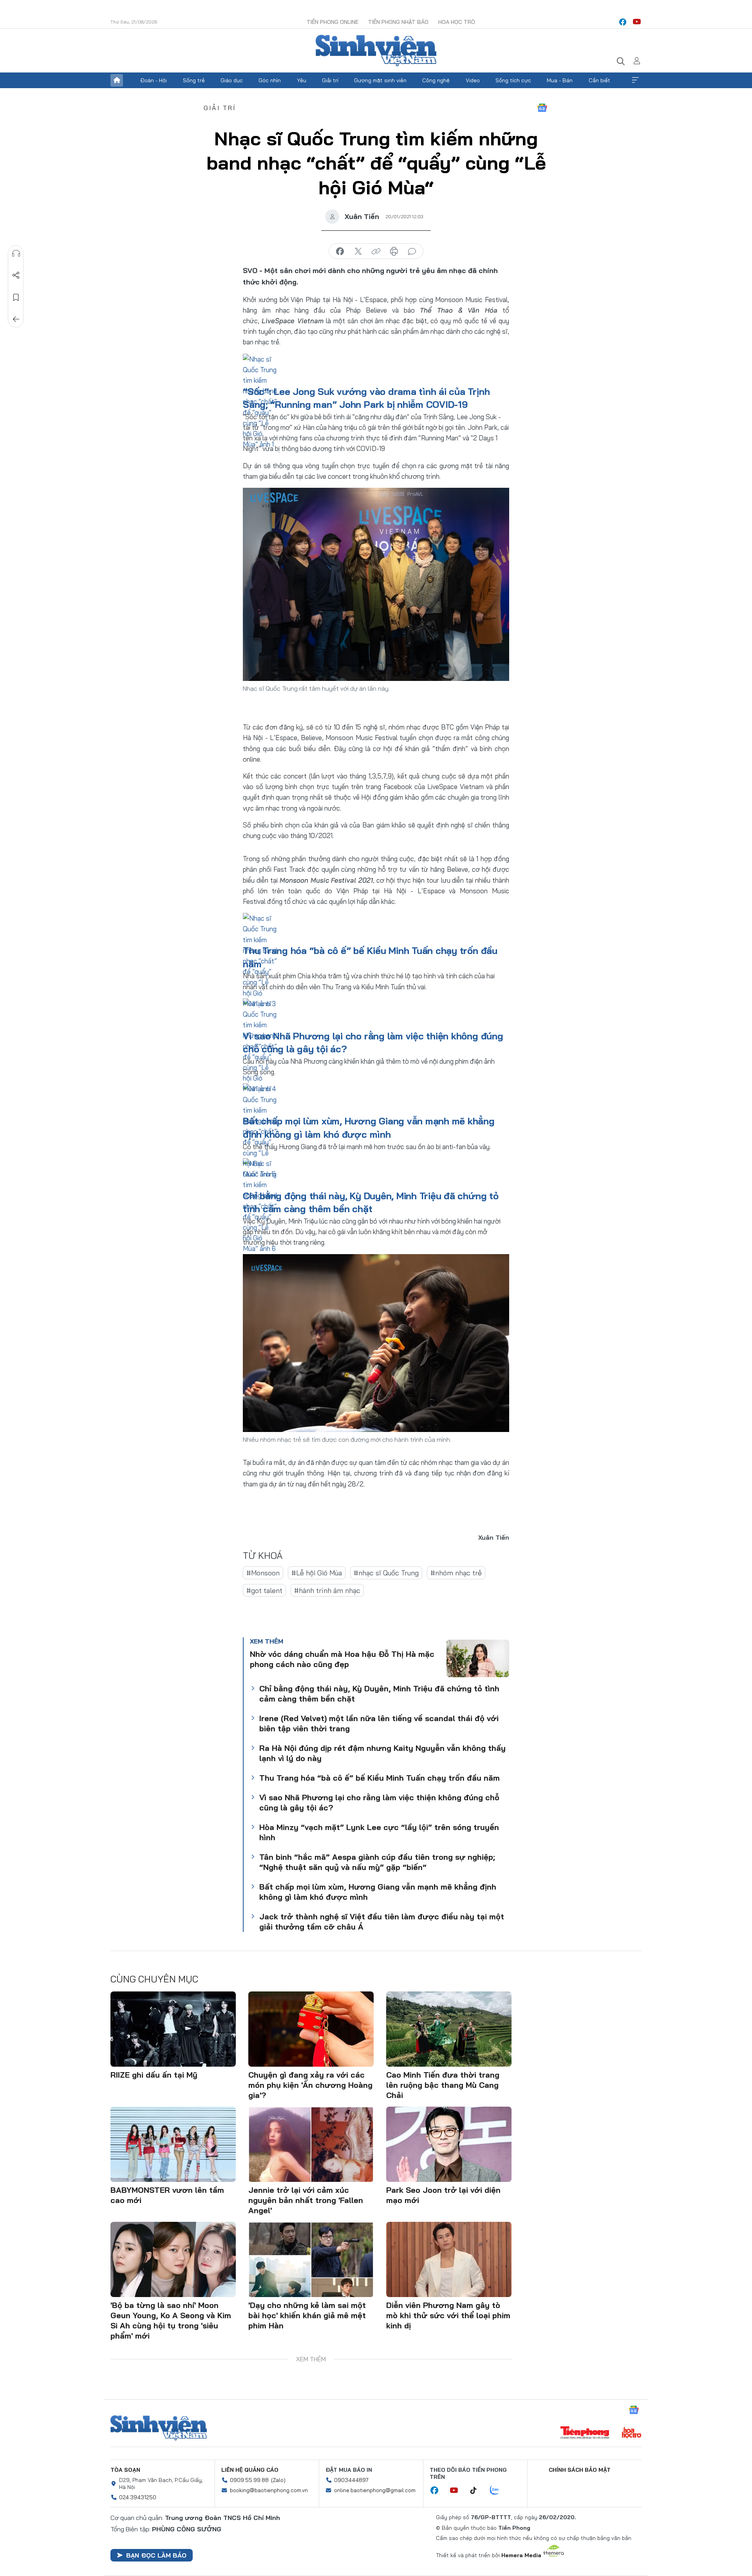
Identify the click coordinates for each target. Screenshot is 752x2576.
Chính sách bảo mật (580, 2470)
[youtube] (637, 22)
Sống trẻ (194, 80)
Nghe (16, 253)
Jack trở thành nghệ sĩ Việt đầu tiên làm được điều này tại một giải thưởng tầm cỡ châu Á (382, 1922)
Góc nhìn (270, 80)
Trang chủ (117, 80)
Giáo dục (232, 80)
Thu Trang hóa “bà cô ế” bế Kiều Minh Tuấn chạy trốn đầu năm (380, 1778)
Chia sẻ (16, 275)
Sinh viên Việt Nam (159, 2428)
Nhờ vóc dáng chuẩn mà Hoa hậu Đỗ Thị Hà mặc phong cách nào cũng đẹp (342, 1659)
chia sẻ (340, 252)
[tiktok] (477, 2491)
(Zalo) (278, 2480)
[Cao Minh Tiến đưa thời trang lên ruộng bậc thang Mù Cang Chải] (449, 2029)
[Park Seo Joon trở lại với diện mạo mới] (449, 2144)
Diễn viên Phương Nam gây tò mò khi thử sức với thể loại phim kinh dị (448, 2315)
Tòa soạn (125, 2470)
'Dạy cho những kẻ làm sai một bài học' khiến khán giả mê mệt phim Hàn (307, 2315)
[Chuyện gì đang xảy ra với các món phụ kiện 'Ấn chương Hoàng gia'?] (311, 2029)
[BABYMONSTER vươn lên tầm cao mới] (173, 2144)
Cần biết (599, 80)
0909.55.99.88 (249, 2480)
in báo (394, 252)
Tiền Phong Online (333, 22)
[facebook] (623, 22)
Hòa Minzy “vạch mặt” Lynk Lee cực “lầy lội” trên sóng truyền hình (379, 1832)
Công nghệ (436, 80)
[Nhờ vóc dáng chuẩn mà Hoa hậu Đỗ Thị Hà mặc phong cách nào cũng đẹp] (478, 1658)
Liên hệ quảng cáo (250, 2470)
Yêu (302, 80)
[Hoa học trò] (632, 2433)
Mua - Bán (560, 80)
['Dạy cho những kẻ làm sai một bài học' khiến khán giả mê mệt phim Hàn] (311, 2259)
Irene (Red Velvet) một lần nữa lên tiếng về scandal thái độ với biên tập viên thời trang (379, 1723)
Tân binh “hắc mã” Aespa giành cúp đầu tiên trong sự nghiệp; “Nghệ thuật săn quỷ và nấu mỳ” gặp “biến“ (377, 1862)
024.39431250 (138, 2497)
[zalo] (499, 2491)
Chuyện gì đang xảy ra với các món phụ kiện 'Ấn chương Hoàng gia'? (310, 2085)
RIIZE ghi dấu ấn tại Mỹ (154, 2075)
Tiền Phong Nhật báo (398, 22)
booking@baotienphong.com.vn (269, 2490)
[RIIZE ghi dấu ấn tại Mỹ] (173, 2029)
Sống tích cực (513, 80)
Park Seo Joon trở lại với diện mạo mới (443, 2195)
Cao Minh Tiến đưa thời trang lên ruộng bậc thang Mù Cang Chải (443, 2085)
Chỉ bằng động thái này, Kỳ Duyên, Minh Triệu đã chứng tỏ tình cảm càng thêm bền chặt (379, 1693)
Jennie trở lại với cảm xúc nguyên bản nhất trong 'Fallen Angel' (306, 2200)
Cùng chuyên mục (154, 1979)
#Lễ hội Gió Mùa (317, 1573)
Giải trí (330, 80)
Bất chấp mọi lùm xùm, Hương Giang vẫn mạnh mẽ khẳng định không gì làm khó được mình (378, 1892)
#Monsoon (263, 1573)
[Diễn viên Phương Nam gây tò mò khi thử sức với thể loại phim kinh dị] (449, 2259)
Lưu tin (16, 297)
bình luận (412, 252)
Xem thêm (635, 80)
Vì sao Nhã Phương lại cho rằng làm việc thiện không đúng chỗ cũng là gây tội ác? (379, 1802)
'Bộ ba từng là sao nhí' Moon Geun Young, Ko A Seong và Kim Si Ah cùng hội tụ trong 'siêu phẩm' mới (171, 2320)
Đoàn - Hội (154, 80)
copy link (376, 252)
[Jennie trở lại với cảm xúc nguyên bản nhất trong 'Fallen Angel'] (311, 2144)
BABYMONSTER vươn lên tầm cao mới (167, 2195)
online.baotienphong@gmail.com (375, 2490)
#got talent (264, 1590)
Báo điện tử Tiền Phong (376, 51)
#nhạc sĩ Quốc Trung (386, 1573)
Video (473, 80)
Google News (542, 108)
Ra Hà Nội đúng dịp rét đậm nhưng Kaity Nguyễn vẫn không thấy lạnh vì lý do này (382, 1753)
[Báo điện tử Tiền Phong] (585, 2433)
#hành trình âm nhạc (327, 1590)
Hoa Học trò (457, 22)
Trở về (16, 319)
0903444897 (351, 2480)
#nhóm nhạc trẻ (456, 1573)
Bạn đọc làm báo (156, 2555)
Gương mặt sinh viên (380, 80)
